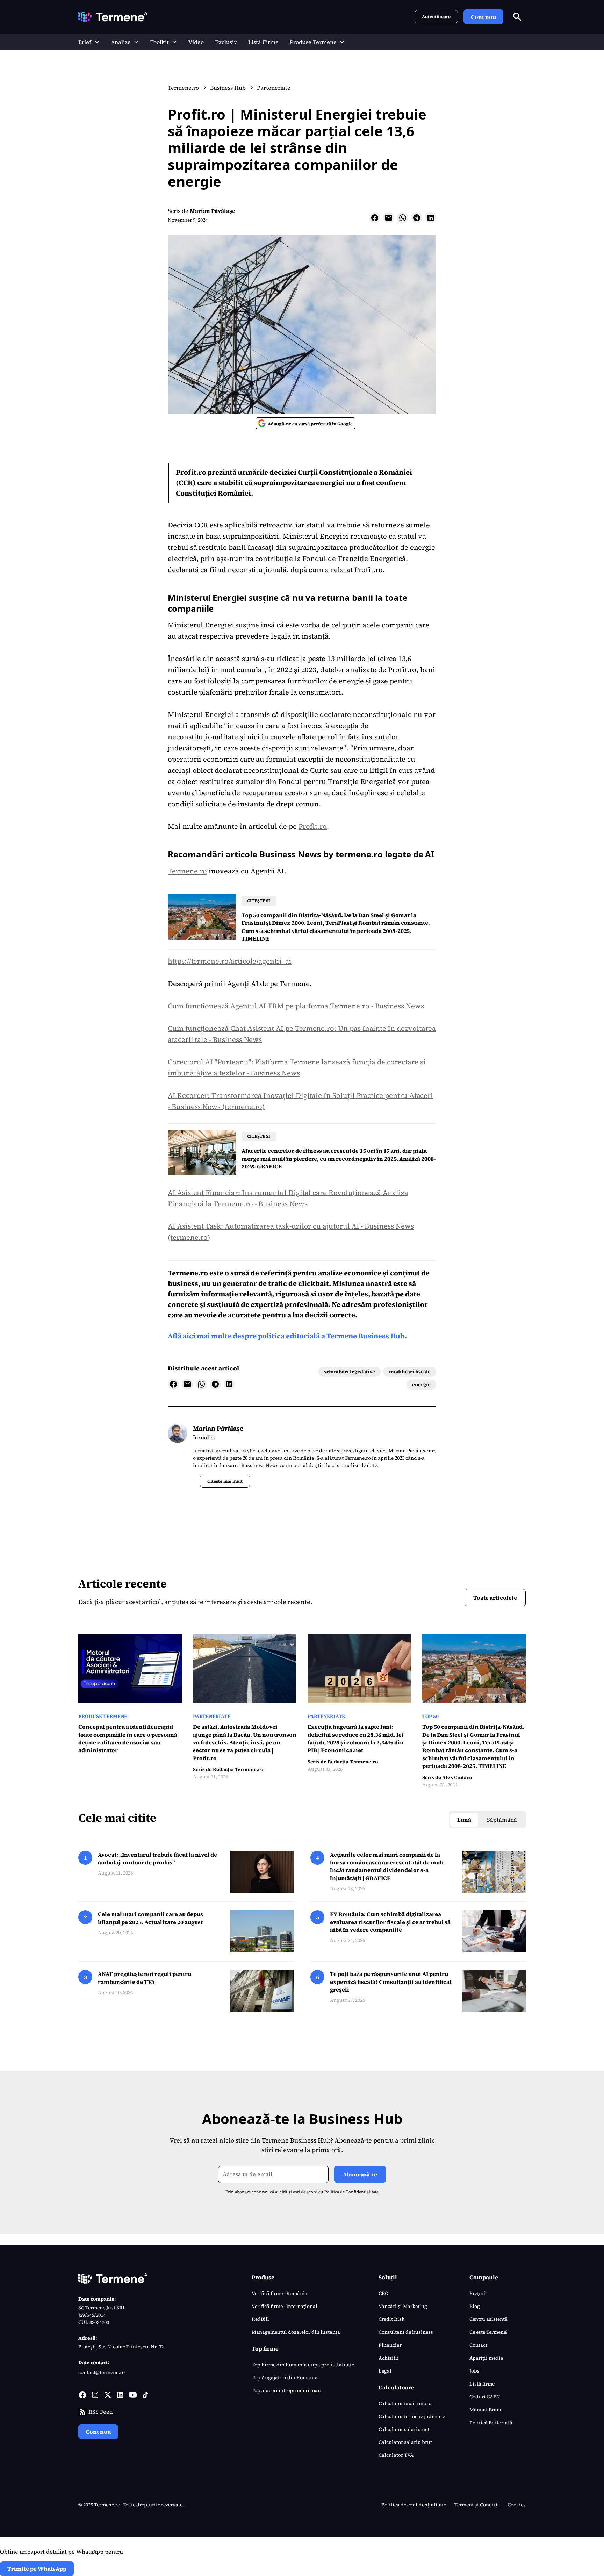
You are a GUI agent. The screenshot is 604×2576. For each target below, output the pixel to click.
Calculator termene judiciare (412, 2416)
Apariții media (486, 2358)
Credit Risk (391, 2319)
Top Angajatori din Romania (285, 2377)
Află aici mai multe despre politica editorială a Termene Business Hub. (287, 1336)
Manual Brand (486, 2410)
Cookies (517, 2505)
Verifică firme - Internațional (285, 2306)
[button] (89, 42)
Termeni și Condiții (477, 2505)
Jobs (474, 2371)
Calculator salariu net (404, 2429)
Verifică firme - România (280, 2293)
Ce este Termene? (489, 2332)
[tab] (464, 1820)
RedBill (260, 2319)
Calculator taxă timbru (405, 2403)
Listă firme (482, 2384)
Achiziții (389, 2358)
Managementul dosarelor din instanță (296, 2332)
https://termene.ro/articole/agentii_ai (230, 961)
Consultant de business (406, 2332)
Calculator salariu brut (405, 2442)
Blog (475, 2306)
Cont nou (483, 17)
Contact (478, 2345)
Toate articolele (495, 1598)
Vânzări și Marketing (403, 2306)
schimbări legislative (350, 1372)
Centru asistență (488, 2319)
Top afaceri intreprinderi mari (287, 2390)
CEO (383, 2293)
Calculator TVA (396, 2455)
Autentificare (436, 17)
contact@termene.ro (102, 2372)
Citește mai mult (225, 1481)
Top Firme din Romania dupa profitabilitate (303, 2365)
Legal (385, 2371)
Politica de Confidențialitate (351, 2192)
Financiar (390, 2345)
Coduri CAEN (485, 2397)
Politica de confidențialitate (414, 2505)
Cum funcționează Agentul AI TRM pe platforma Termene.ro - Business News (296, 1006)
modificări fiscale (410, 1372)
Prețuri (478, 2293)
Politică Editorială (491, 2423)
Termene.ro (187, 871)
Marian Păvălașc (213, 211)
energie (421, 1384)
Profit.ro (313, 826)
